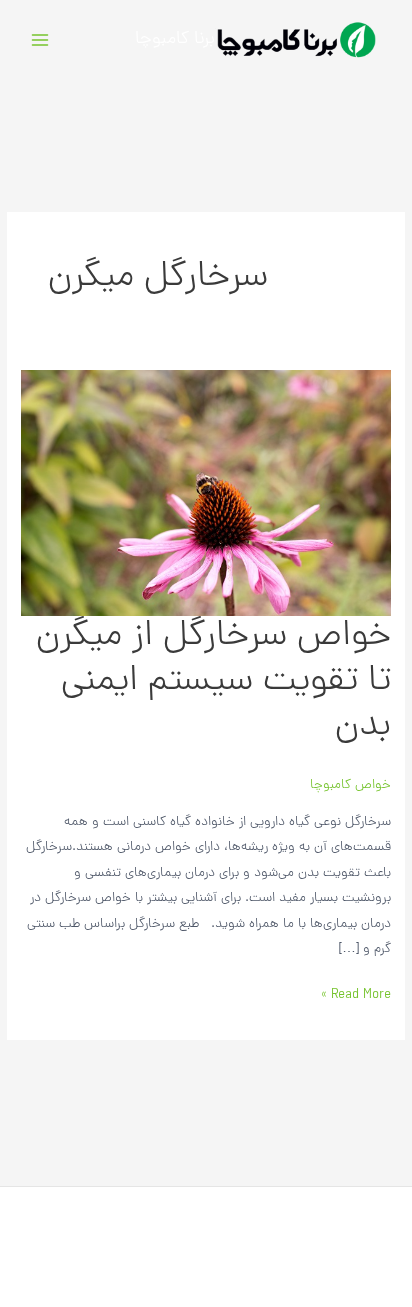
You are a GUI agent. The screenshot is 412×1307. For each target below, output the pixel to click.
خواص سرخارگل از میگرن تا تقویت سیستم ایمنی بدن (213, 682)
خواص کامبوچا (350, 785)
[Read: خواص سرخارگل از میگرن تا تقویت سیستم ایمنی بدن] (206, 493)
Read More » (356, 994)
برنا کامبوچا (175, 39)
